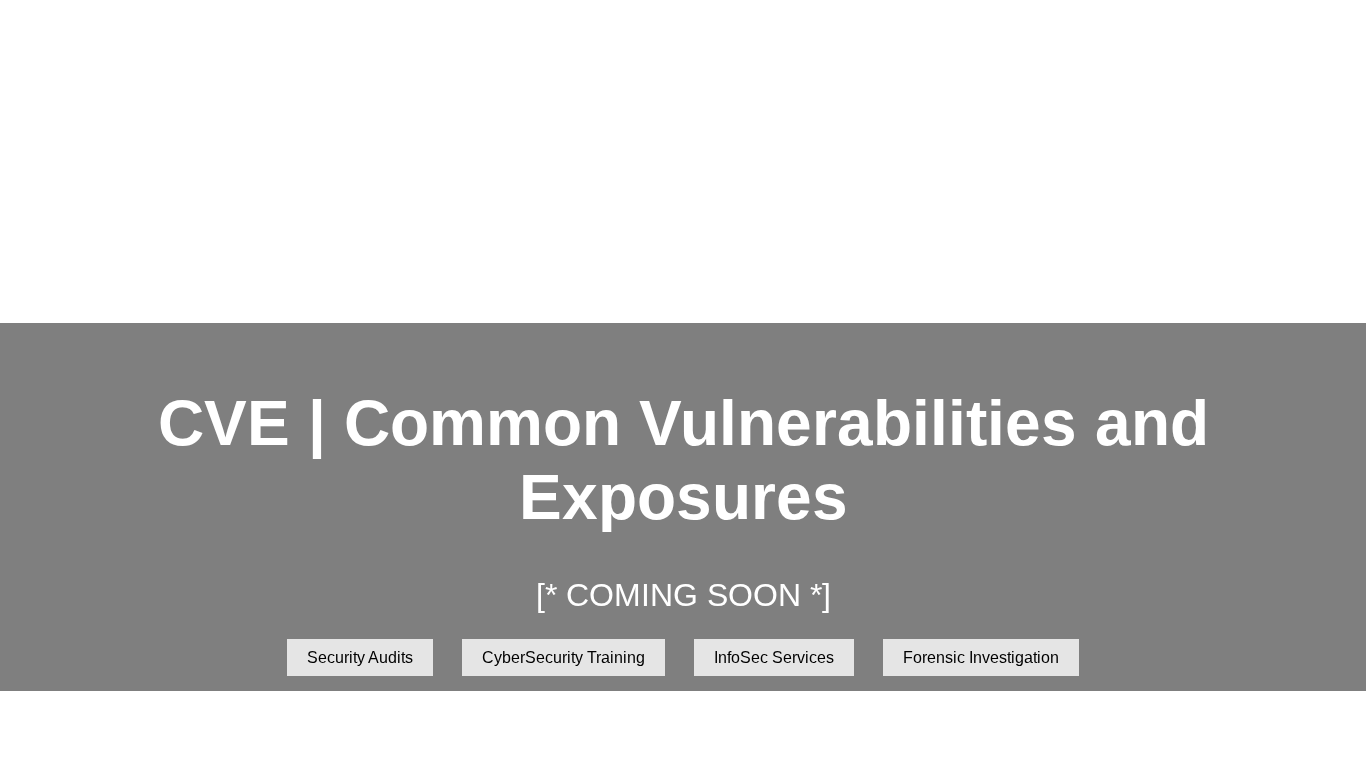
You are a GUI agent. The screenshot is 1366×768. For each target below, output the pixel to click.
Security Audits (360, 657)
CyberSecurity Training (563, 657)
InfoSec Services (774, 657)
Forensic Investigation (981, 657)
